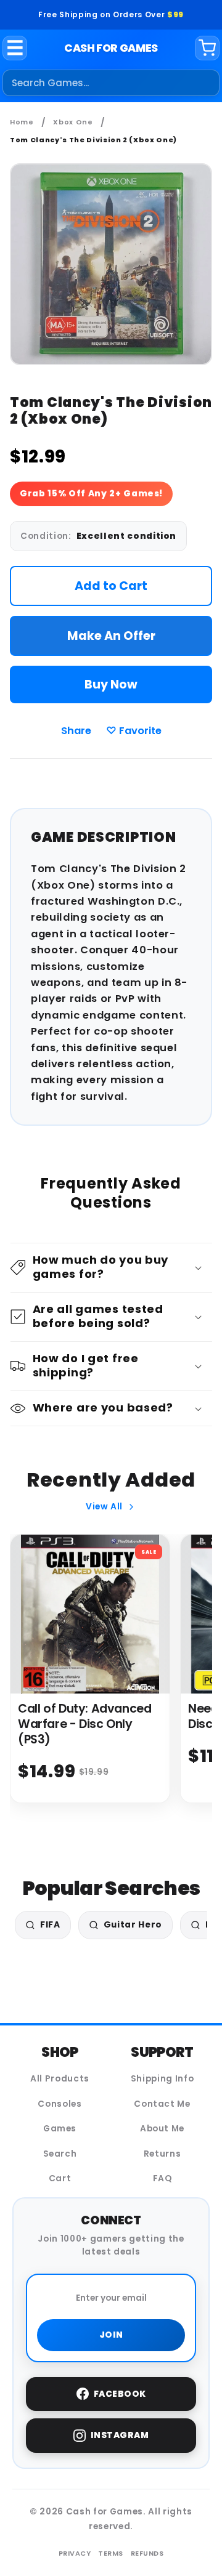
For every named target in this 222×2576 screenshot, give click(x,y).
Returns (162, 2154)
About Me (162, 2129)
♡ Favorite (134, 731)
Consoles (60, 2104)
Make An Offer (111, 636)
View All (104, 1507)
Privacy (75, 2553)
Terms (111, 2553)
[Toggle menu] (15, 48)
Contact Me (162, 2104)
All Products (60, 2079)
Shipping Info (162, 2079)
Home (22, 122)
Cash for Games (111, 48)
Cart (60, 2178)
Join (111, 2335)
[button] (111, 1268)
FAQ (162, 2178)
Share (76, 731)
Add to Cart (111, 586)
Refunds (147, 2553)
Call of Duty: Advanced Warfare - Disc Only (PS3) (85, 1724)
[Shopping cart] (207, 48)
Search (60, 2154)
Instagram (120, 2435)
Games (60, 2129)
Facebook (120, 2394)
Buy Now (111, 684)
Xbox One (73, 122)
